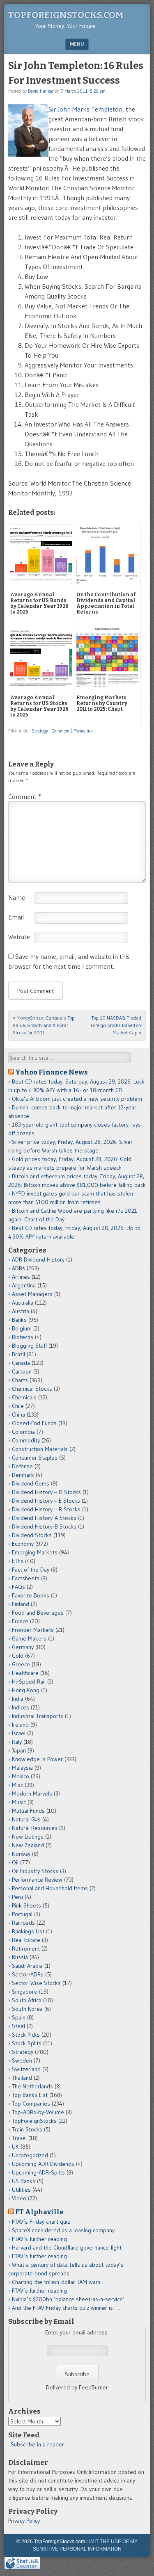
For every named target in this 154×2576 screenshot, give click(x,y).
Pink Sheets (26, 1905)
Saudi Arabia (27, 1966)
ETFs (18, 1561)
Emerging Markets (35, 1552)
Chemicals (24, 1397)
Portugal (22, 1914)
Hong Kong (26, 1690)
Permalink (83, 731)
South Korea (27, 2009)
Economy (23, 1544)
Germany (23, 1647)
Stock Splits (27, 2043)
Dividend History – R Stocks (46, 1509)
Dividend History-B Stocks (44, 1526)
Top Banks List (30, 2095)
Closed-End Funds (34, 1423)
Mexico (21, 1776)
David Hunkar (41, 91)
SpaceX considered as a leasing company (63, 2230)
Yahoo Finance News (52, 1072)
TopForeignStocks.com (66, 15)
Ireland (20, 1725)
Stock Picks (26, 2035)
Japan (19, 1750)
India (18, 1699)
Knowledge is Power (37, 1759)
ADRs (18, 1268)
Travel (19, 2138)
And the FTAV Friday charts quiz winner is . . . (67, 2308)
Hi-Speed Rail (29, 1682)
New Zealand (28, 1845)
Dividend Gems (31, 1483)
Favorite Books (31, 1595)
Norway (21, 1854)
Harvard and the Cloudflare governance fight (67, 2247)
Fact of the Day (31, 1570)
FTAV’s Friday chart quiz (41, 2222)
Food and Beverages (38, 1613)
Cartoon (22, 1371)
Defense (22, 1466)
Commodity (26, 1440)
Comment (61, 731)
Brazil (18, 1354)
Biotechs (23, 1337)
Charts (20, 1380)
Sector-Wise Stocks (36, 1983)
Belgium (22, 1328)
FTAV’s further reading (39, 2239)
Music (19, 1802)
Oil (15, 1862)
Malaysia (22, 1768)
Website (19, 937)
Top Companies (31, 2104)
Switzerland (26, 2069)
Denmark (23, 1475)
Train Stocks (27, 2129)
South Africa (27, 2000)
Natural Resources (35, 1828)
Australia (23, 1303)
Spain (19, 2017)
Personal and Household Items (50, 1888)
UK (15, 2147)
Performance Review (37, 1880)
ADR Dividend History (38, 1259)
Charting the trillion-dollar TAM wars (56, 2282)
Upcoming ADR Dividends (43, 2164)
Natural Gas (26, 1819)
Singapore (25, 1992)
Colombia (23, 1432)
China (18, 1415)
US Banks (24, 2181)
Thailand (22, 2078)
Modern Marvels (32, 1793)
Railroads (23, 1923)
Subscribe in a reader (37, 2444)
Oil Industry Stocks (35, 1871)
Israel (19, 1733)
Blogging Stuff (29, 1346)
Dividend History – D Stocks (46, 1492)
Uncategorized (30, 2155)
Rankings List (28, 1931)
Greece (21, 1664)
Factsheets (26, 1578)
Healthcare (25, 1673)
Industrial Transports (38, 1716)
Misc (17, 1785)
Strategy (40, 731)
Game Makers (29, 1638)
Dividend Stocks (32, 1535)
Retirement (26, 1949)
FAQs (18, 1587)
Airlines (21, 1277)
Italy (17, 1742)
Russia (20, 1957)
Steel (18, 2026)
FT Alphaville (39, 2212)
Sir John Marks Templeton (85, 109)
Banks (19, 1320)
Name (17, 897)
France (20, 1621)
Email (16, 917)
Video (19, 2198)
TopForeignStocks (34, 2121)
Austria (21, 1311)
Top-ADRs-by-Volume (38, 2112)
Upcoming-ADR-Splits (38, 2172)
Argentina (24, 1285)
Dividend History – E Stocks (46, 1501)
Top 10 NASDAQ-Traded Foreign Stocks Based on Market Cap (116, 1025)
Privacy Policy (24, 2521)
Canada (21, 1363)
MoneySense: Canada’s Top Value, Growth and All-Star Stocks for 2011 (44, 1025)
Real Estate (26, 1940)
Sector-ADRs (28, 1974)
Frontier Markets (33, 1630)
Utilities (21, 2190)
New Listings (28, 1837)
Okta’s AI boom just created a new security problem (77, 1099)
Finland (21, 1604)
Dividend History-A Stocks (44, 1518)
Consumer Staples (35, 1458)
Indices (21, 1707)
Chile (18, 1406)
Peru (17, 1897)
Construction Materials (40, 1449)
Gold (18, 1656)
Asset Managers (32, 1294)
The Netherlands (32, 2086)
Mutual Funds (28, 1811)
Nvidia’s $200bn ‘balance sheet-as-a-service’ (68, 2299)
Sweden (22, 2060)
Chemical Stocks (32, 1389)
